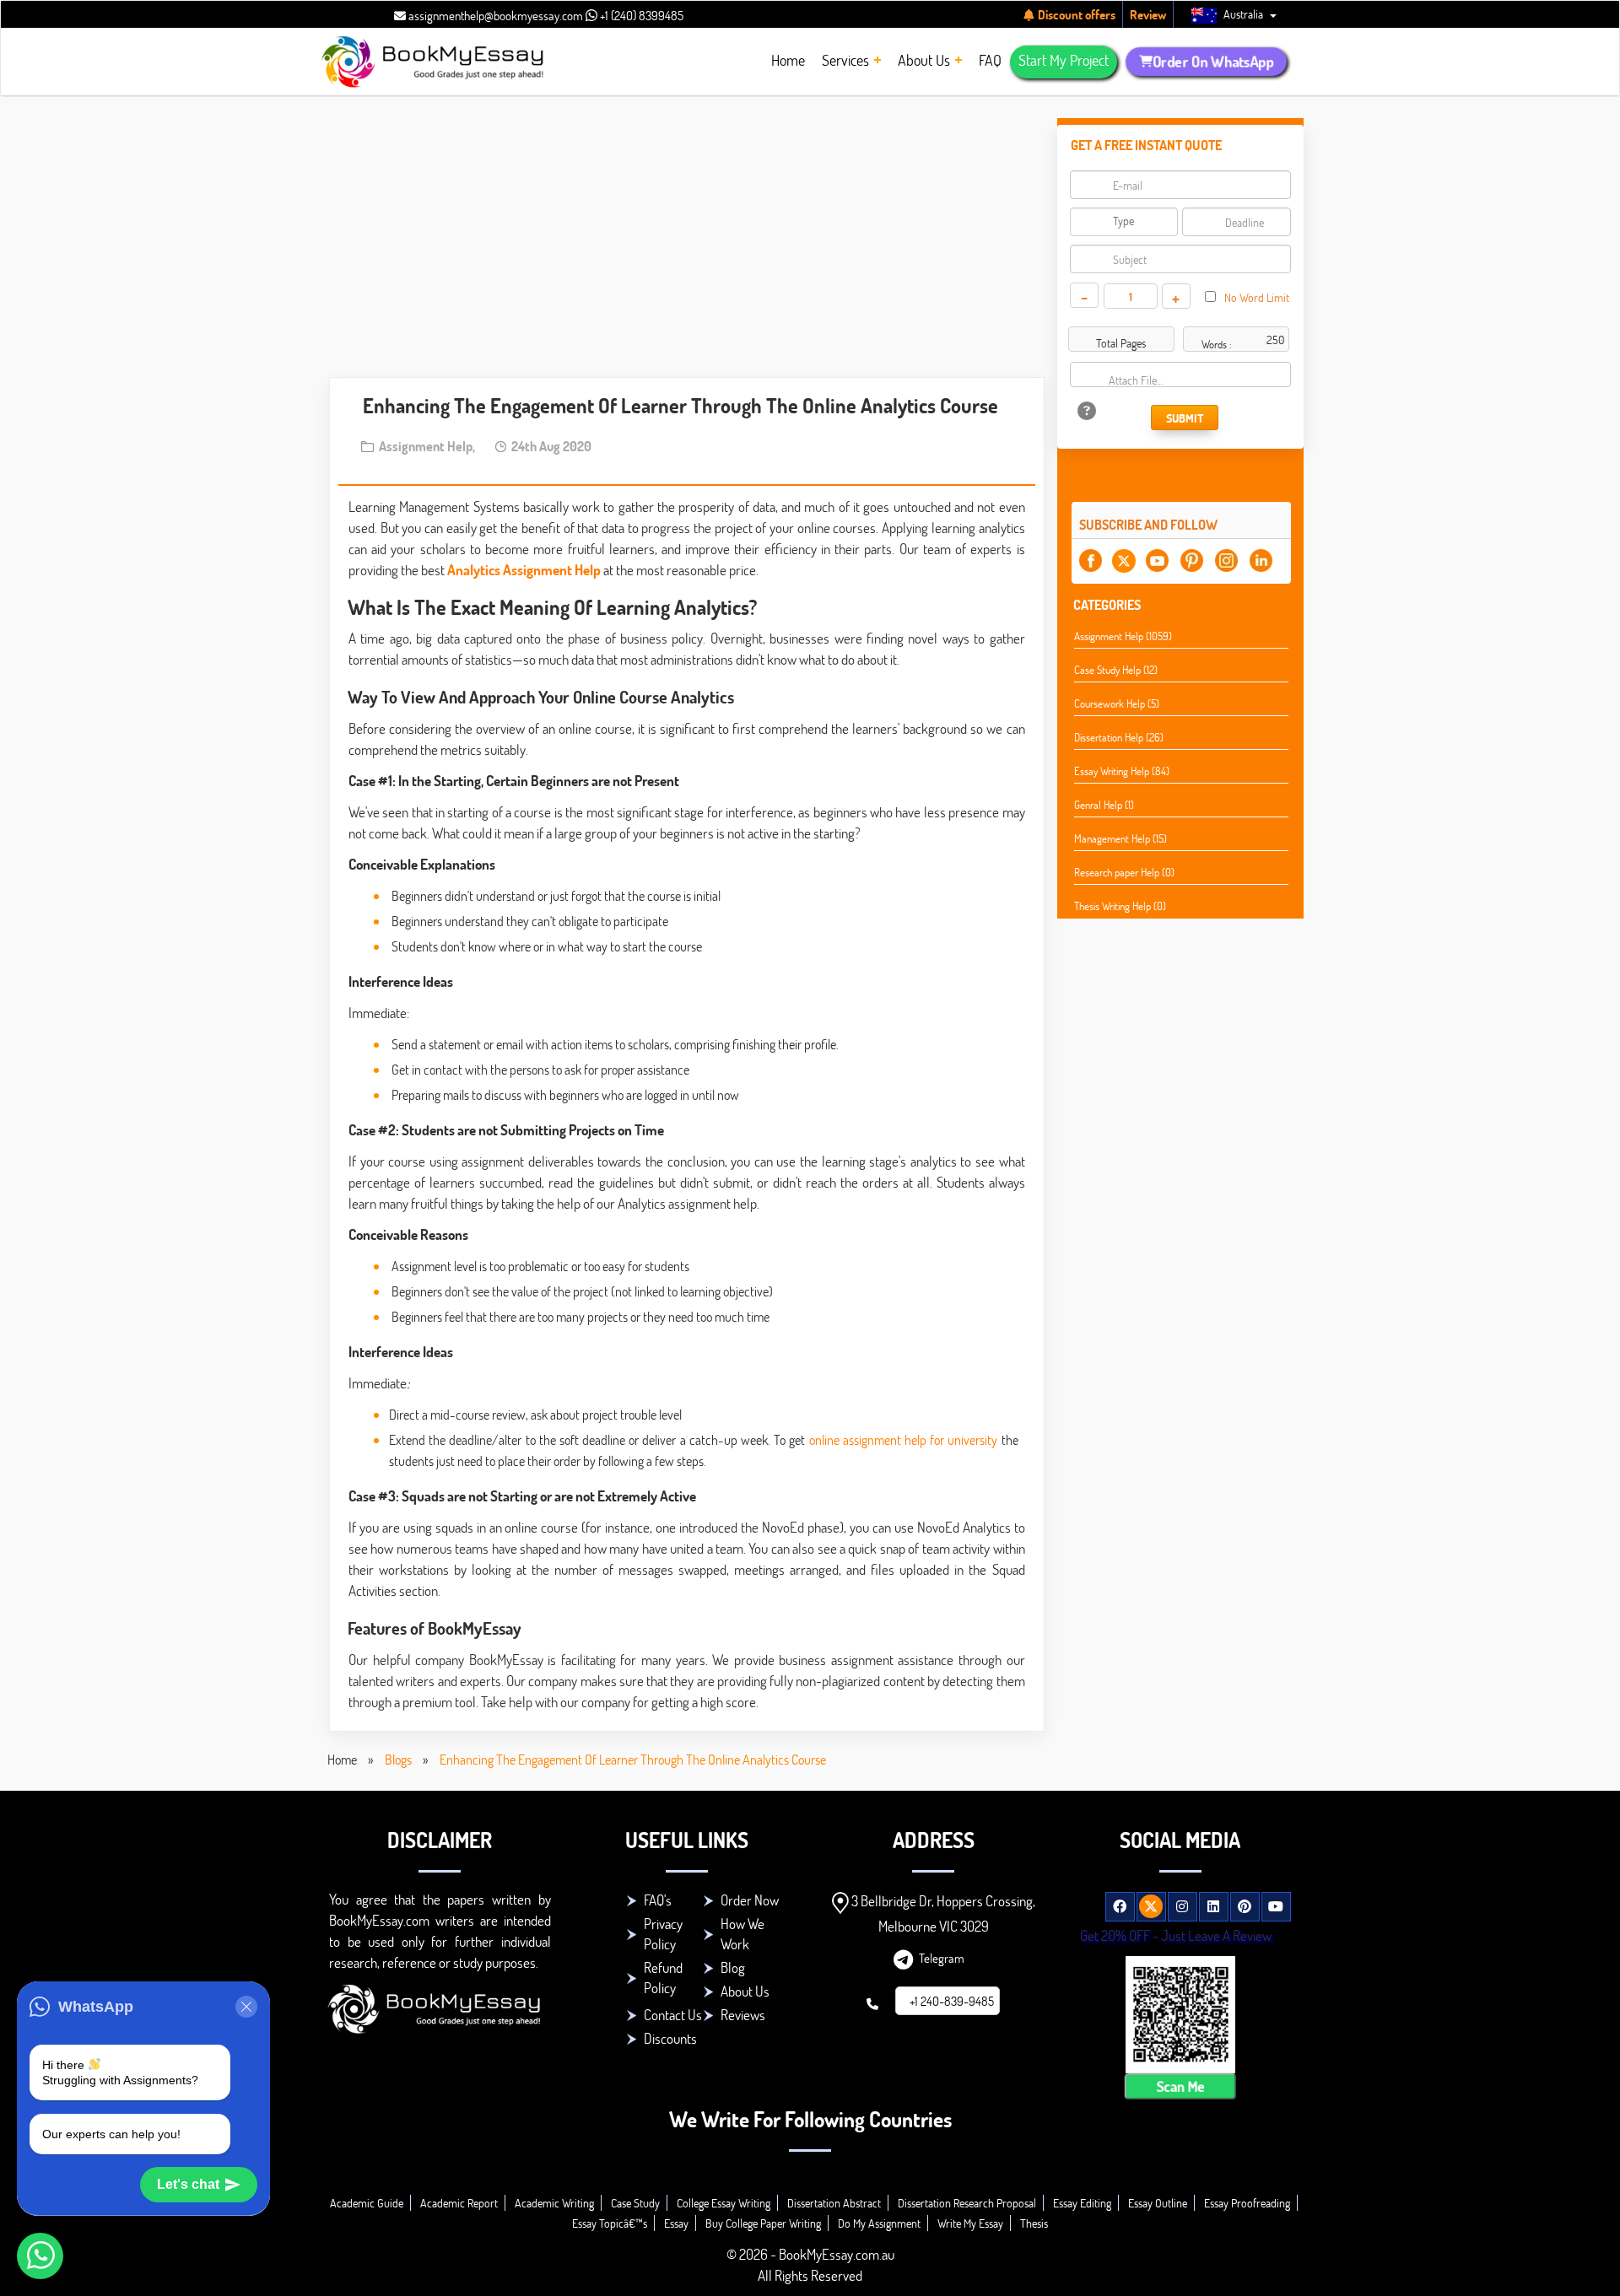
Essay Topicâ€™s (610, 2223)
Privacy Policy (663, 1934)
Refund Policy (663, 1978)
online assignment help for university (904, 1439)
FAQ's (658, 1900)
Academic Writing (554, 2203)
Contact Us (673, 2015)
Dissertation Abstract (834, 2203)
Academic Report (459, 2203)
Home (342, 1759)
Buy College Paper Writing (763, 2223)
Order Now (750, 1900)
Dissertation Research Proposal (967, 2203)
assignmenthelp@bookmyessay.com (494, 15)
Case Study (635, 2203)
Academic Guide (367, 2203)
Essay (676, 2223)
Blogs (398, 1759)
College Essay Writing (724, 2203)
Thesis (1034, 2223)
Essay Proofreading (1247, 2203)
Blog (733, 1967)
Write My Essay (970, 2223)
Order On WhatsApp (1213, 61)
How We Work (742, 1934)
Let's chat (188, 2184)
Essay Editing (1082, 2203)
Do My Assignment (879, 2223)
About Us (745, 1991)
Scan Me (1180, 2086)
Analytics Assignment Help (524, 570)
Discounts (670, 2038)
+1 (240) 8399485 (640, 15)
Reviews (743, 2015)
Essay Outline (1158, 2203)
